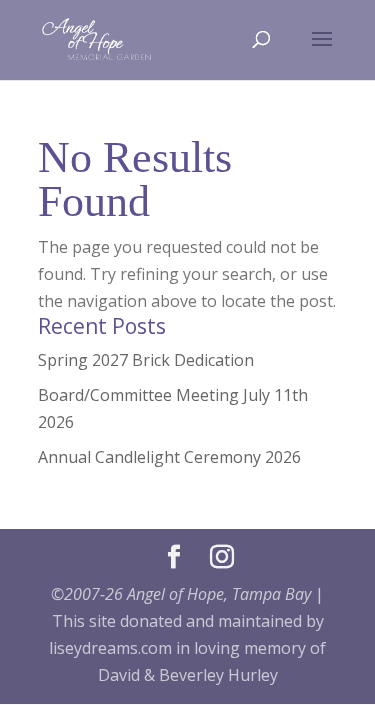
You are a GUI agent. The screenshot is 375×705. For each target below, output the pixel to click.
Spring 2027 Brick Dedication (146, 360)
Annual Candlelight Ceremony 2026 (169, 457)
